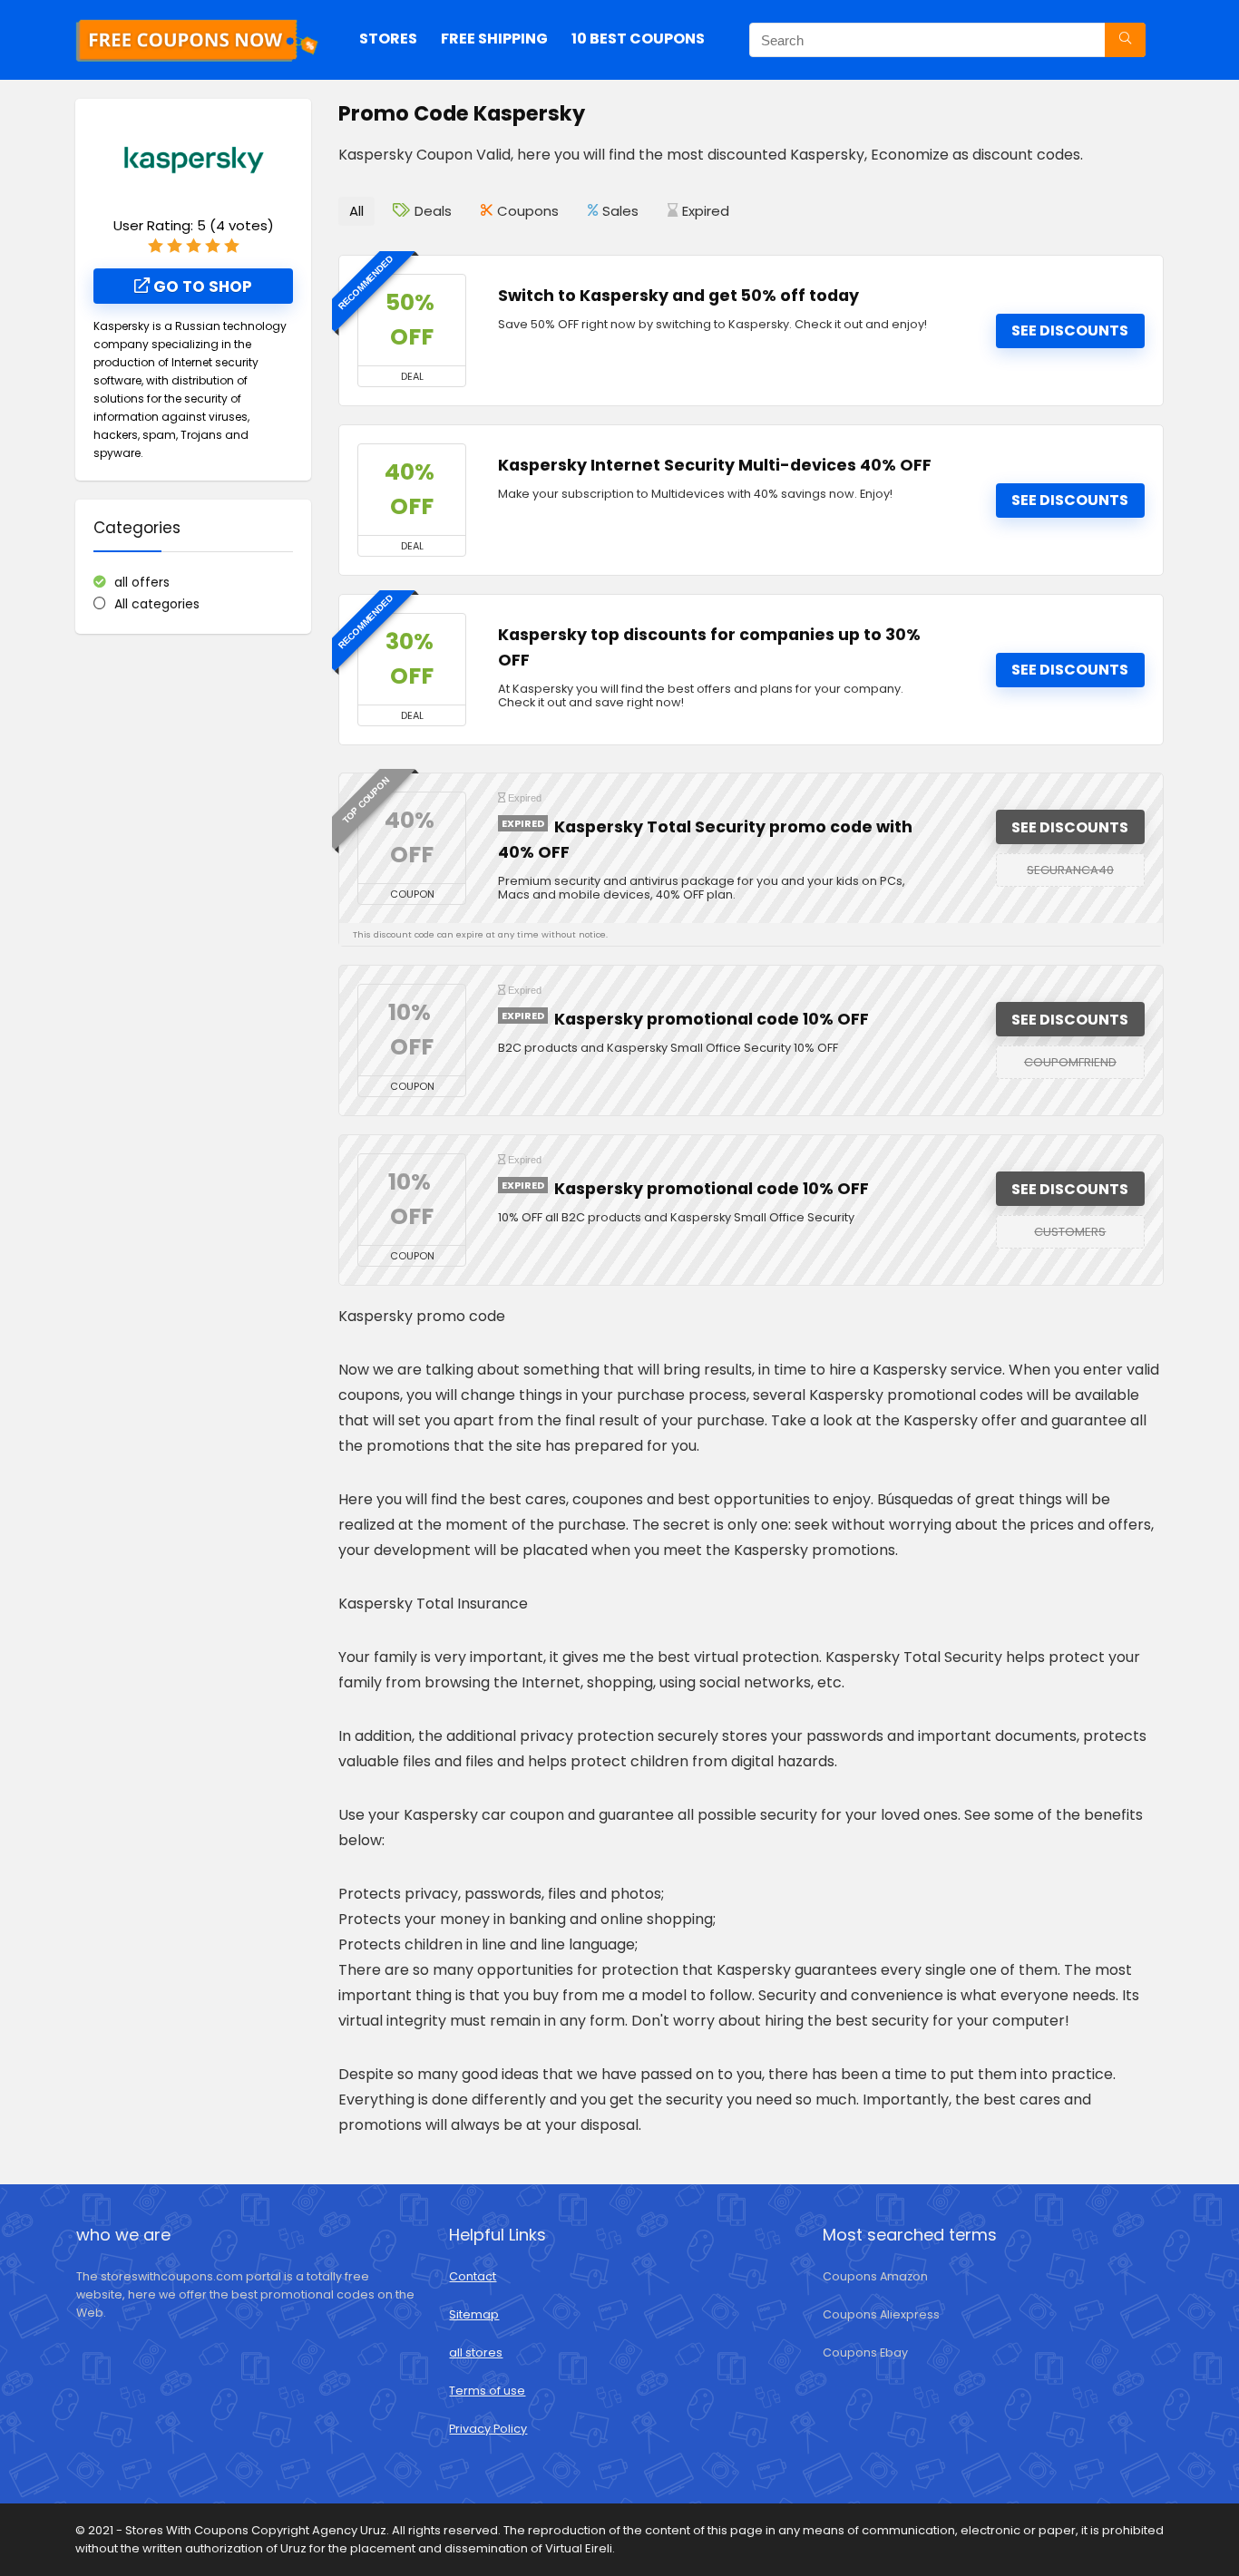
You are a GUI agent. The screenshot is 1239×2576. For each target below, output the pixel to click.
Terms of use (487, 2391)
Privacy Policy (488, 2429)
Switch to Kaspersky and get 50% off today (678, 296)
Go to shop (201, 287)
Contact (473, 2276)
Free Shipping (494, 39)
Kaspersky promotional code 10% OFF (712, 1019)
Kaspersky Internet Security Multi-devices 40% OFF (715, 465)
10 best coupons (638, 39)
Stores (388, 39)
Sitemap (474, 2314)
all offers (142, 582)
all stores (476, 2352)
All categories (157, 604)
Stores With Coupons (188, 2530)
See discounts (1070, 331)
